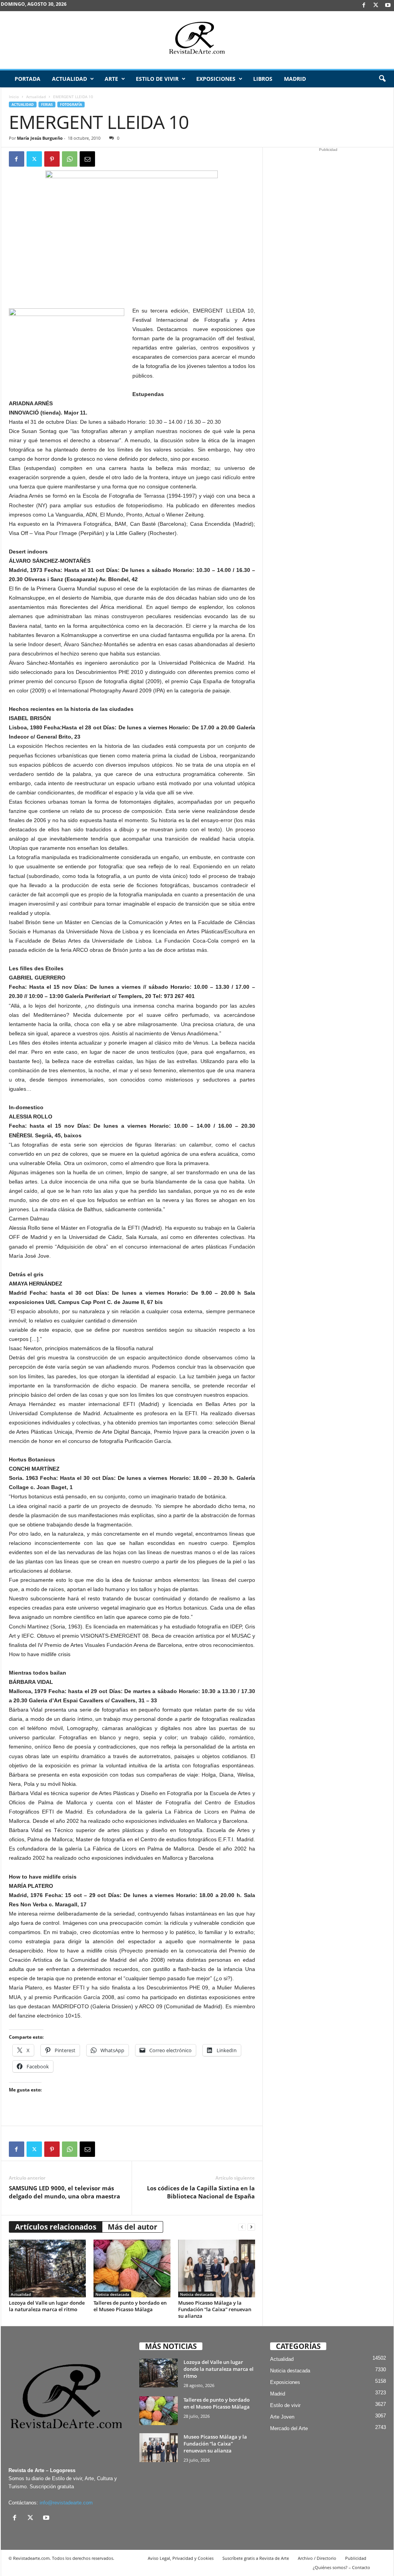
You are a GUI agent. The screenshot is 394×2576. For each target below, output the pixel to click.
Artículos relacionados (56, 2227)
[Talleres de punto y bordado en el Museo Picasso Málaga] (132, 2268)
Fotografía (71, 104)
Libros (263, 79)
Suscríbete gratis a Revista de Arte (256, 2558)
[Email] (87, 159)
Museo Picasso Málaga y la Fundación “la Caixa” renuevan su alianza (215, 2309)
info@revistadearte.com (66, 2503)
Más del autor (133, 2227)
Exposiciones (216, 79)
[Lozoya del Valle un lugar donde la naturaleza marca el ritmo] (47, 2268)
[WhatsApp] (70, 159)
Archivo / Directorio (317, 2558)
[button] (382, 79)
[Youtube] (388, 6)
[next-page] (251, 2227)
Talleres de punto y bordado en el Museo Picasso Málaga (130, 2306)
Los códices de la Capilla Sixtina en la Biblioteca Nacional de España (201, 2192)
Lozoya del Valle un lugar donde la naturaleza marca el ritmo (47, 2306)
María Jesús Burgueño (40, 138)
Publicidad (356, 2558)
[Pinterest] (52, 159)
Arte (111, 79)
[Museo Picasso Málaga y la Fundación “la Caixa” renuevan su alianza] (217, 2268)
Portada (28, 79)
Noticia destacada (112, 2294)
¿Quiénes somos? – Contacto (341, 2567)
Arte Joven (282, 2417)
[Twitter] (34, 159)
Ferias (47, 104)
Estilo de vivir (157, 79)
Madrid (295, 79)
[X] (376, 6)
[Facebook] (364, 6)
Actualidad (69, 79)
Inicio (14, 97)
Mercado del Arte (289, 2428)
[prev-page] (242, 2227)
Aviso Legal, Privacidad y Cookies (181, 2558)
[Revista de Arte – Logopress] (197, 40)
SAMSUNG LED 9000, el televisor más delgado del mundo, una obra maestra (64, 2192)
